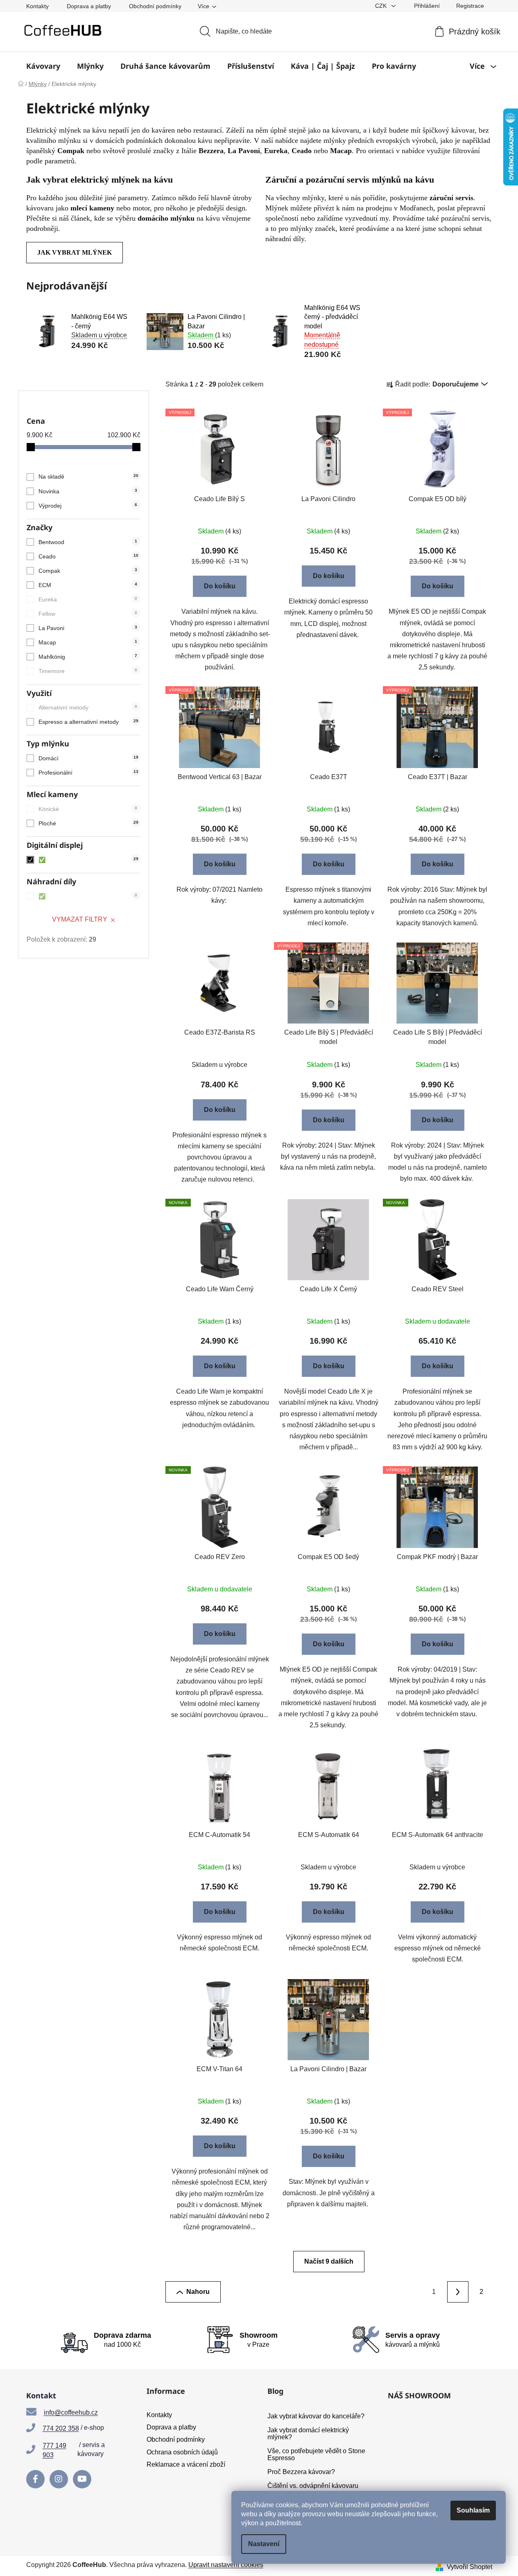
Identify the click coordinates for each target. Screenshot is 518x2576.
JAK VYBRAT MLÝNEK (75, 252)
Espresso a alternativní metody (88, 722)
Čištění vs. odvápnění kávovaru (313, 2486)
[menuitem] (43, 66)
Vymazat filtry (80, 919)
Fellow (88, 614)
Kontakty (37, 6)
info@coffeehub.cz (71, 2412)
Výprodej (88, 506)
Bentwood (88, 542)
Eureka (88, 599)
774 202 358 (61, 2428)
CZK (382, 6)
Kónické (88, 809)
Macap (88, 642)
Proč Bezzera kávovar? (301, 2472)
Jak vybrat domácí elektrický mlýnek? (308, 2434)
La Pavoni (88, 628)
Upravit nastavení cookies (226, 2565)
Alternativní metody (88, 707)
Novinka (88, 491)
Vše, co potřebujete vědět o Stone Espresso (316, 2455)
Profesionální (88, 773)
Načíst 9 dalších (329, 2261)
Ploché (88, 823)
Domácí (88, 758)
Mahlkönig (88, 657)
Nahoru (198, 2292)
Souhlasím (473, 2510)
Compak (88, 571)
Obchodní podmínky (155, 6)
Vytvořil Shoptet (469, 2567)
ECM (88, 585)
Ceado (88, 556)
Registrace (470, 6)
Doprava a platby (89, 6)
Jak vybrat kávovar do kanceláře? (316, 2416)
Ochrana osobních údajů (182, 2452)
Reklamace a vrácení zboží (186, 2464)
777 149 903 (54, 2450)
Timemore (88, 671)
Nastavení (264, 2544)
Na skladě (88, 477)
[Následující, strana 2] (458, 2292)
